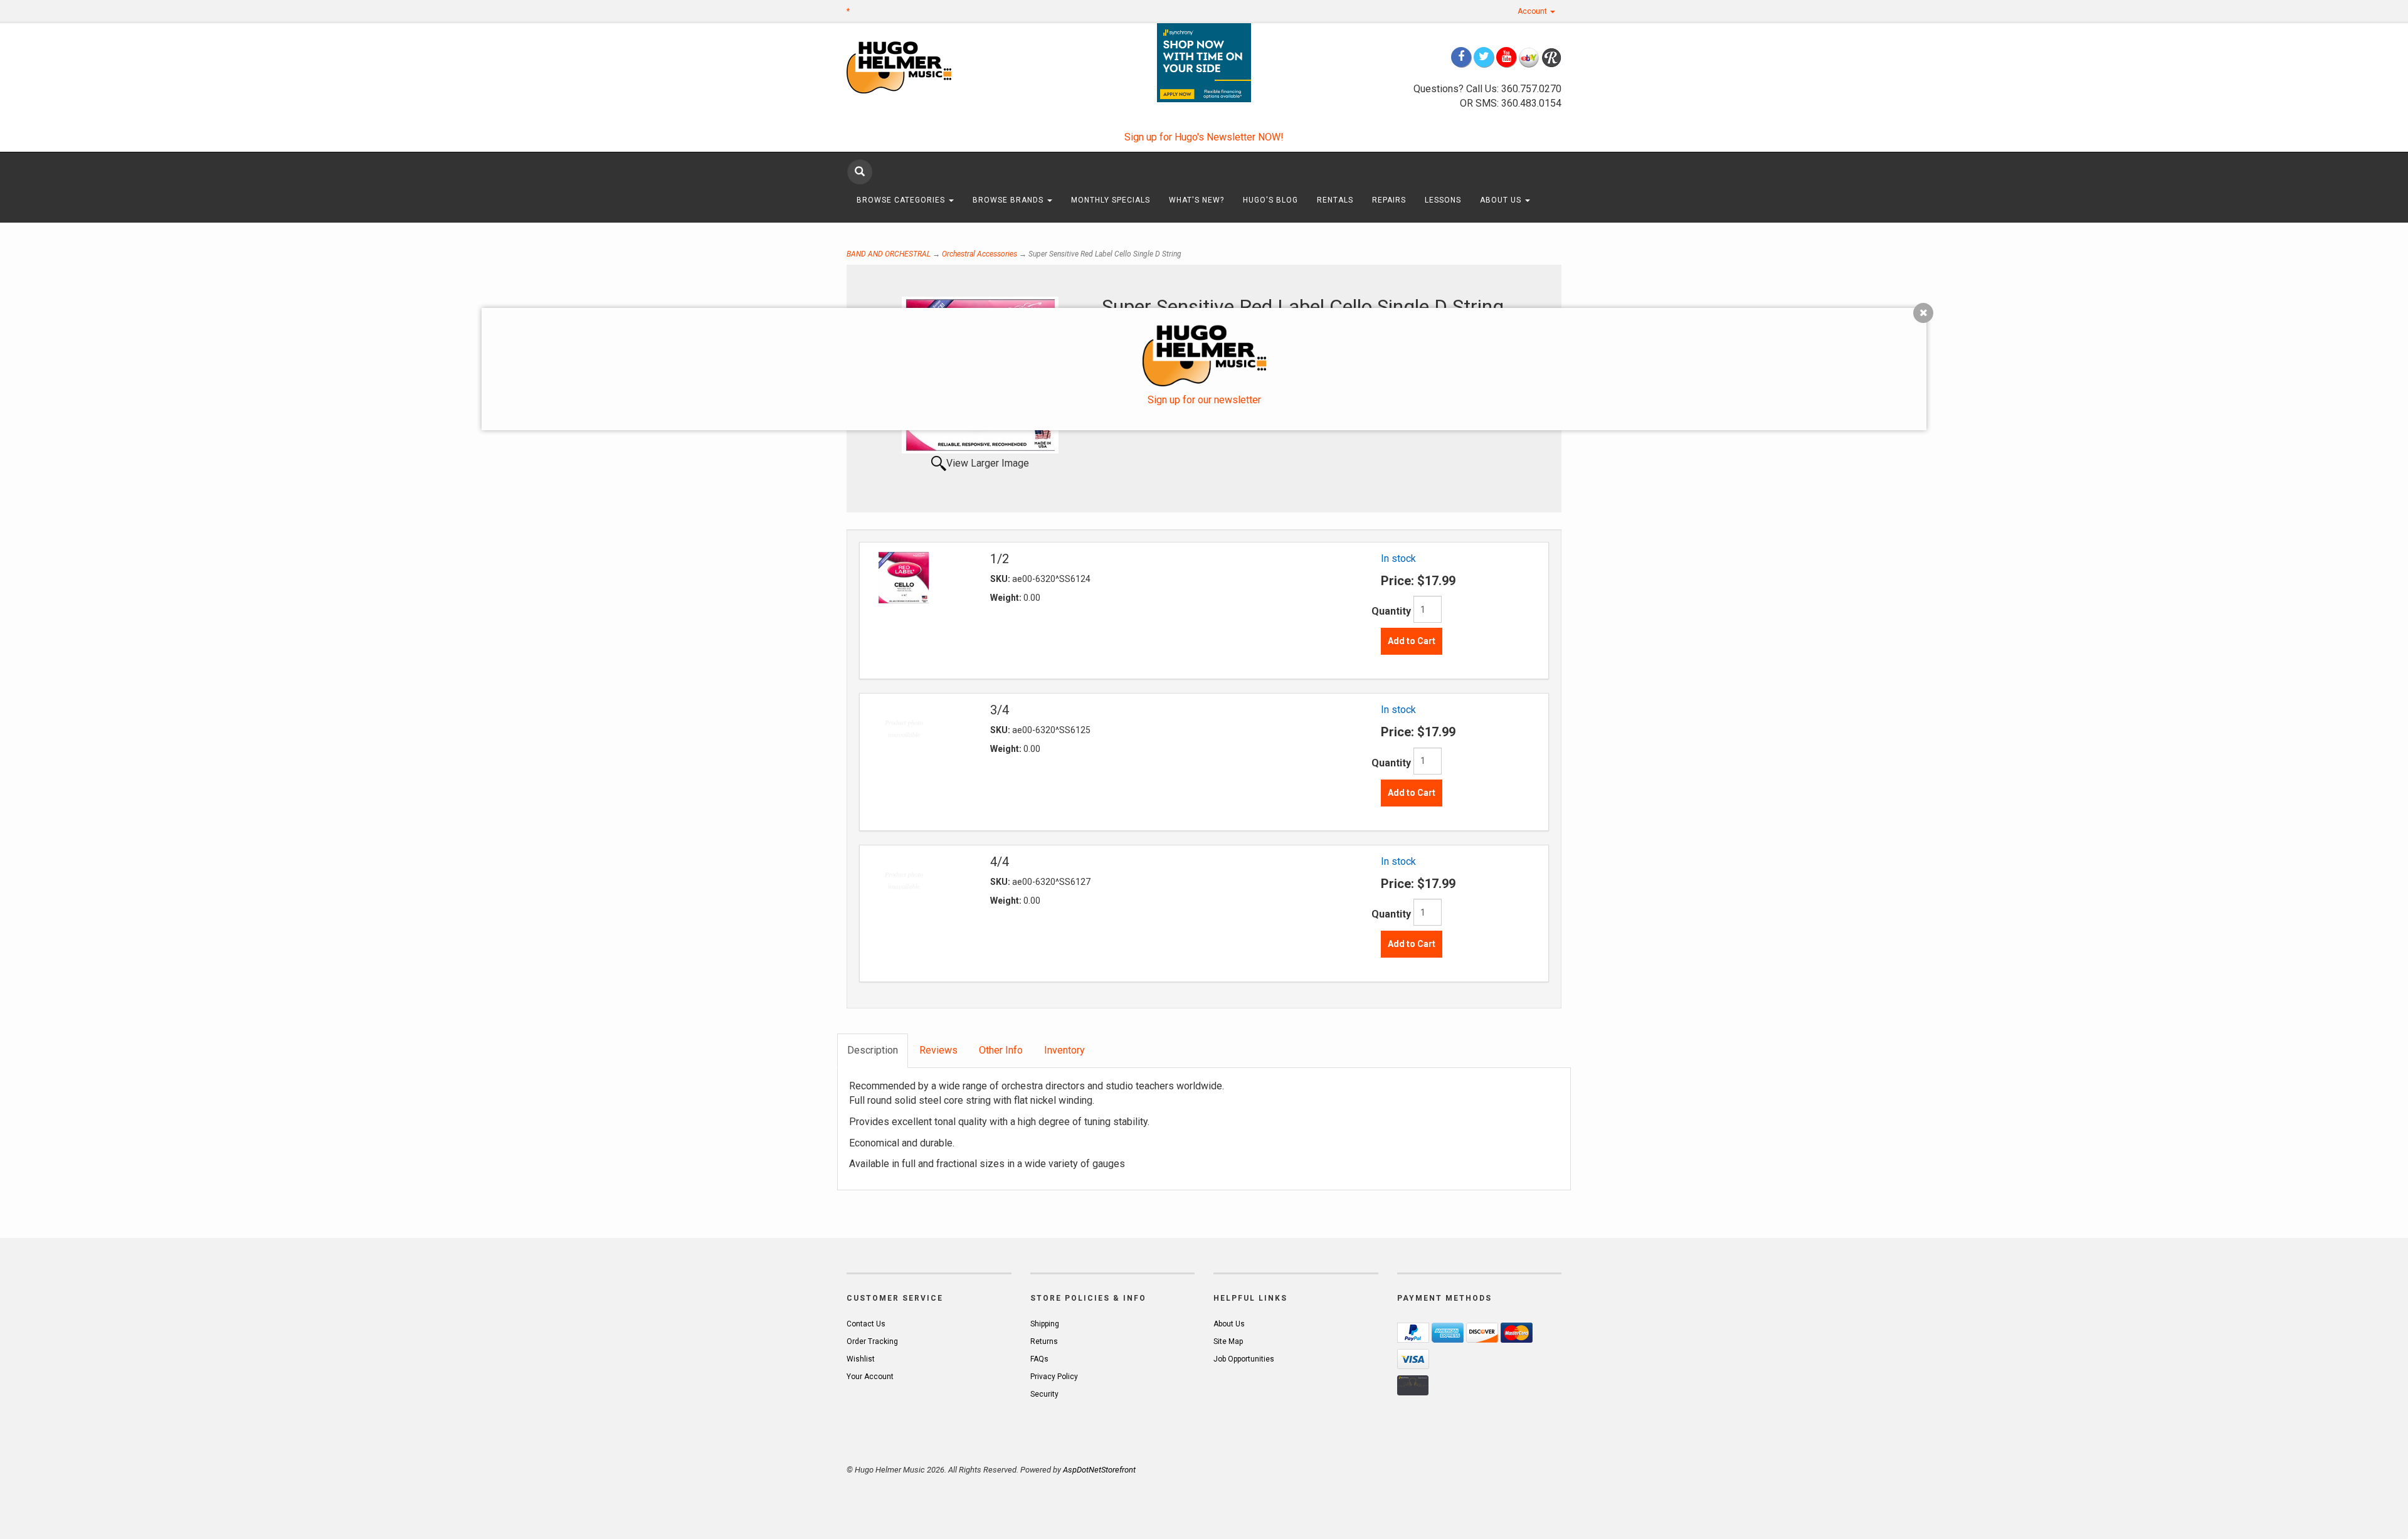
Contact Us (866, 1324)
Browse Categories (902, 200)
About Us (1502, 200)
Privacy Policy (1054, 1377)
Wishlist (861, 1359)
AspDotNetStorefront (1099, 1470)
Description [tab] (873, 1050)
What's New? (1196, 200)
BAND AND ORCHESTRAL (889, 254)
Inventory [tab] (1064, 1050)
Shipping (1045, 1324)
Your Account (870, 1377)
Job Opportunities (1244, 1359)
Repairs (1389, 200)
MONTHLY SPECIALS (1111, 200)
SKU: (1001, 579)
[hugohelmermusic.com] (929, 67)
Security (1044, 1394)
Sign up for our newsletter (1204, 400)
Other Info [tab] (1001, 1050)
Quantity (1391, 611)
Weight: (1007, 598)
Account (1533, 11)
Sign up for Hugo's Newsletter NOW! (1204, 137)
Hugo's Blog (1270, 200)
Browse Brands (1009, 200)
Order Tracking (872, 1341)
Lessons (1443, 200)
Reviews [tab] (938, 1050)
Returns (1044, 1341)
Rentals (1335, 200)
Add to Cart (1412, 641)
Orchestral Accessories (980, 254)
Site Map (1228, 1341)
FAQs (1039, 1359)
